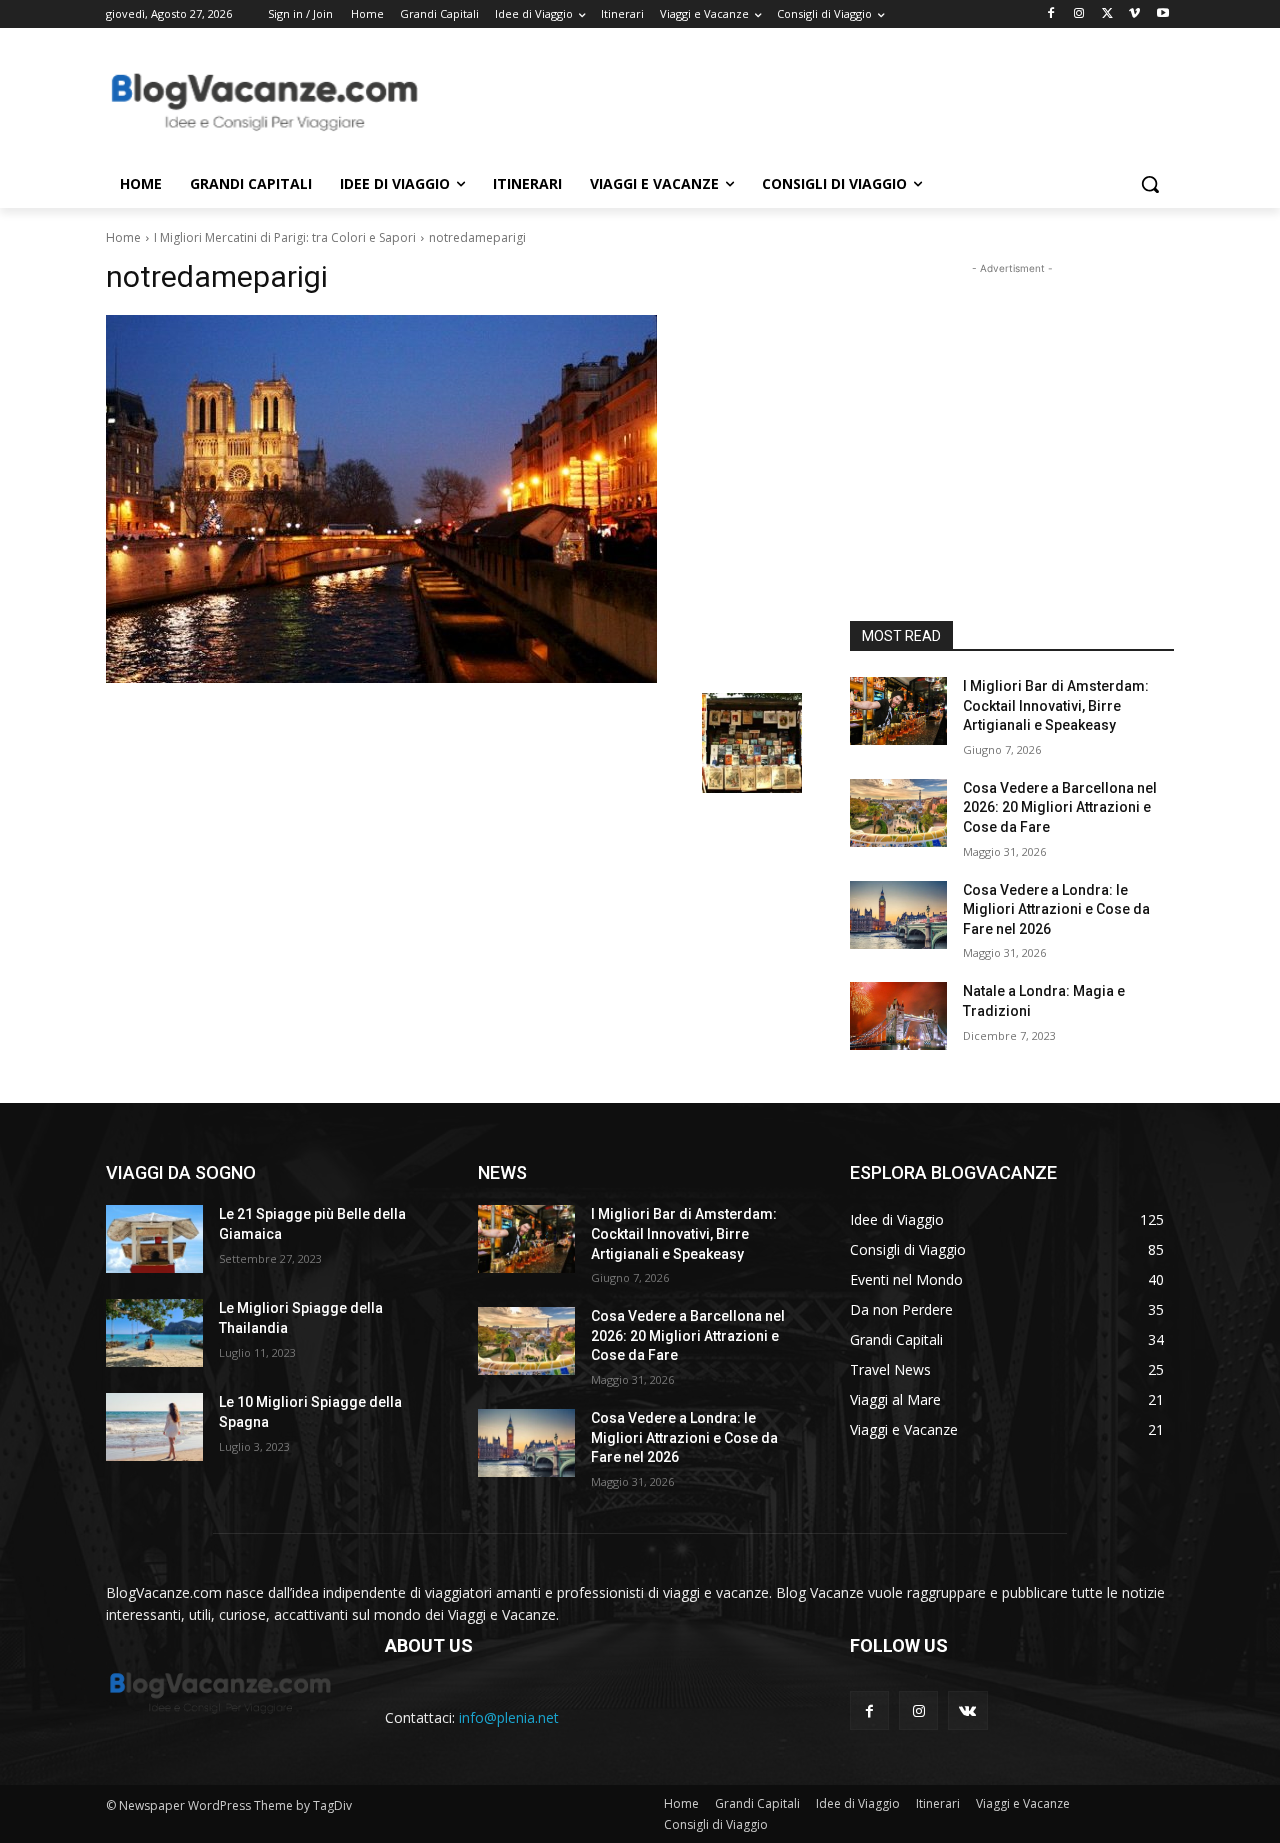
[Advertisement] (790, 101)
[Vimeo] (1134, 14)
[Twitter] (1107, 14)
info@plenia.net (509, 1717)
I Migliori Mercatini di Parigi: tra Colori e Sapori (285, 237)
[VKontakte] (967, 1710)
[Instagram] (1079, 14)
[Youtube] (1162, 14)
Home (123, 237)
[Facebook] (1051, 14)
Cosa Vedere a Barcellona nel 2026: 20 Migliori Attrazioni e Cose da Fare (1060, 807)
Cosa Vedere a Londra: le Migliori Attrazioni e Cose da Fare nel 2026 (1056, 909)
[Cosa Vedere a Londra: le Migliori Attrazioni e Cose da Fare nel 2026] (898, 915)
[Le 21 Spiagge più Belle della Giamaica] (154, 1239)
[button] (1150, 184)
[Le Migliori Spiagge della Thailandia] (154, 1333)
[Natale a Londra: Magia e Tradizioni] (898, 1016)
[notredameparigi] (454, 499)
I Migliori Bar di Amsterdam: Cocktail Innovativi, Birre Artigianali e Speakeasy (1056, 705)
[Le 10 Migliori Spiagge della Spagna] (154, 1427)
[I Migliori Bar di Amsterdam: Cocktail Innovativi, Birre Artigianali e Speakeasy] (898, 711)
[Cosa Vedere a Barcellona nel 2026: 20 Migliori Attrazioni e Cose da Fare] (898, 813)
